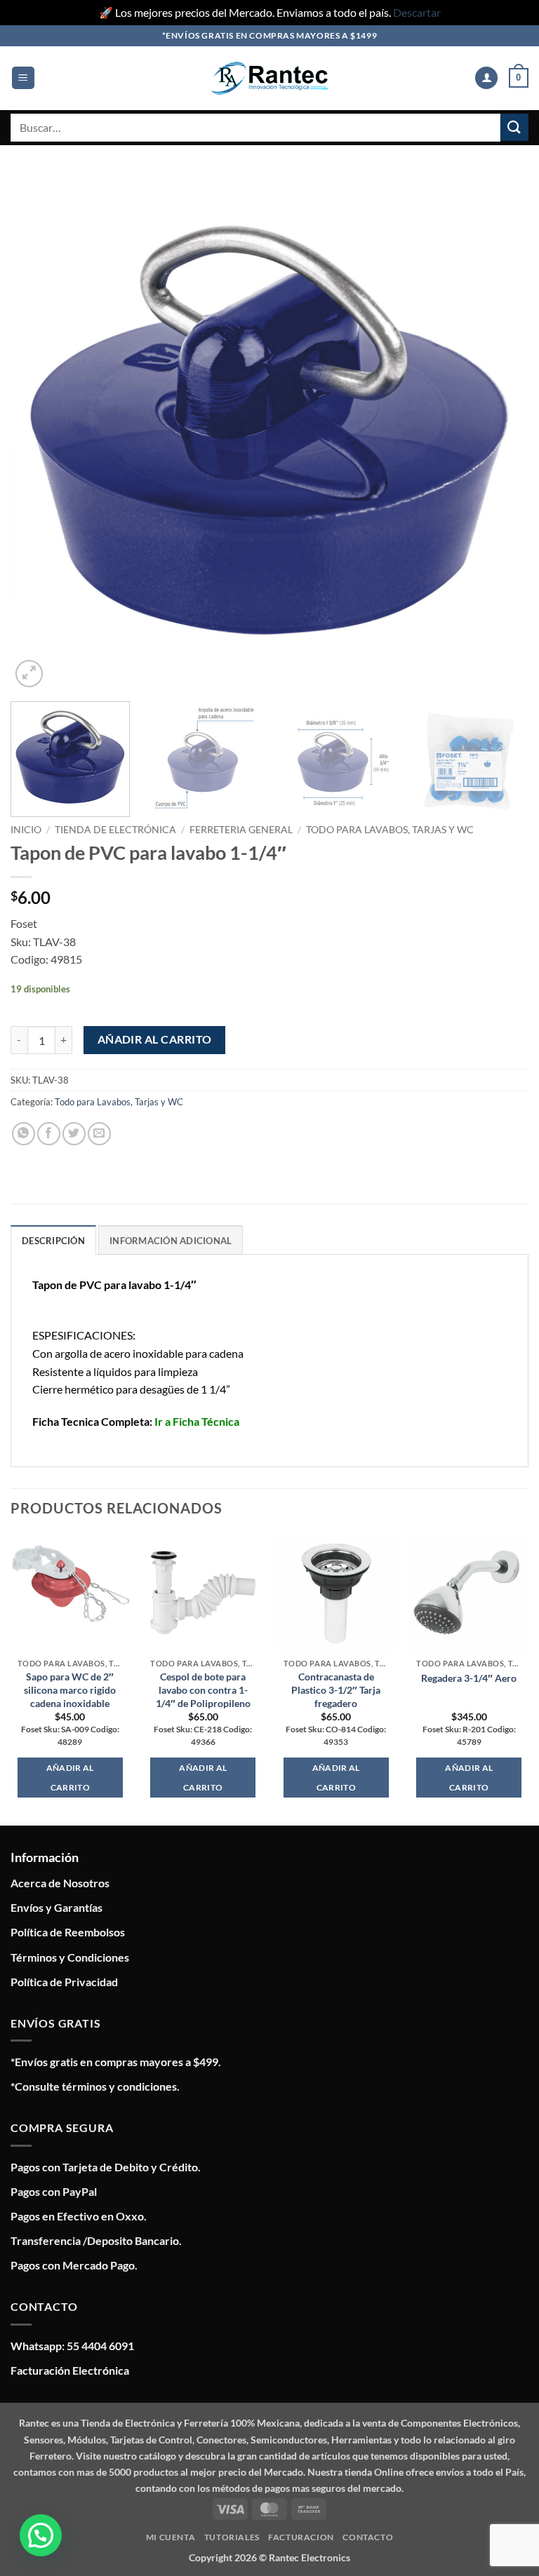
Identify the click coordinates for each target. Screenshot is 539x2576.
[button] (23, 78)
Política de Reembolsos (68, 1932)
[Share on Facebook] (49, 1134)
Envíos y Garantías (56, 1907)
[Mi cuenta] (486, 78)
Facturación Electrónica (70, 2370)
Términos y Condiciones (70, 1957)
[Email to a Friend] (99, 1134)
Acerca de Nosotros (60, 1883)
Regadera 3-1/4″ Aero (469, 1678)
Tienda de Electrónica (115, 830)
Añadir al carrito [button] (70, 1778)
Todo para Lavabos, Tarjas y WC (390, 830)
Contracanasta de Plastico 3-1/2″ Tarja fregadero (336, 1690)
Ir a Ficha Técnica (197, 1421)
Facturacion (301, 2537)
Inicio (26, 830)
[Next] (500, 432)
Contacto (368, 2537)
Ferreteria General (241, 830)
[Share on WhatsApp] (24, 1134)
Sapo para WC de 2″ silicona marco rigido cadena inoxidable (70, 1690)
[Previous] (39, 432)
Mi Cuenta (171, 2537)
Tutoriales (232, 2537)
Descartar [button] (417, 12)
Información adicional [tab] (171, 1241)
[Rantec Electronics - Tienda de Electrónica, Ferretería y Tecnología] (269, 78)
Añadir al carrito (155, 1039)
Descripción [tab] (53, 1241)
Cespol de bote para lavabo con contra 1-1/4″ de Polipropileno (203, 1690)
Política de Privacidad (64, 1982)
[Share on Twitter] (74, 1134)
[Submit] (514, 127)
